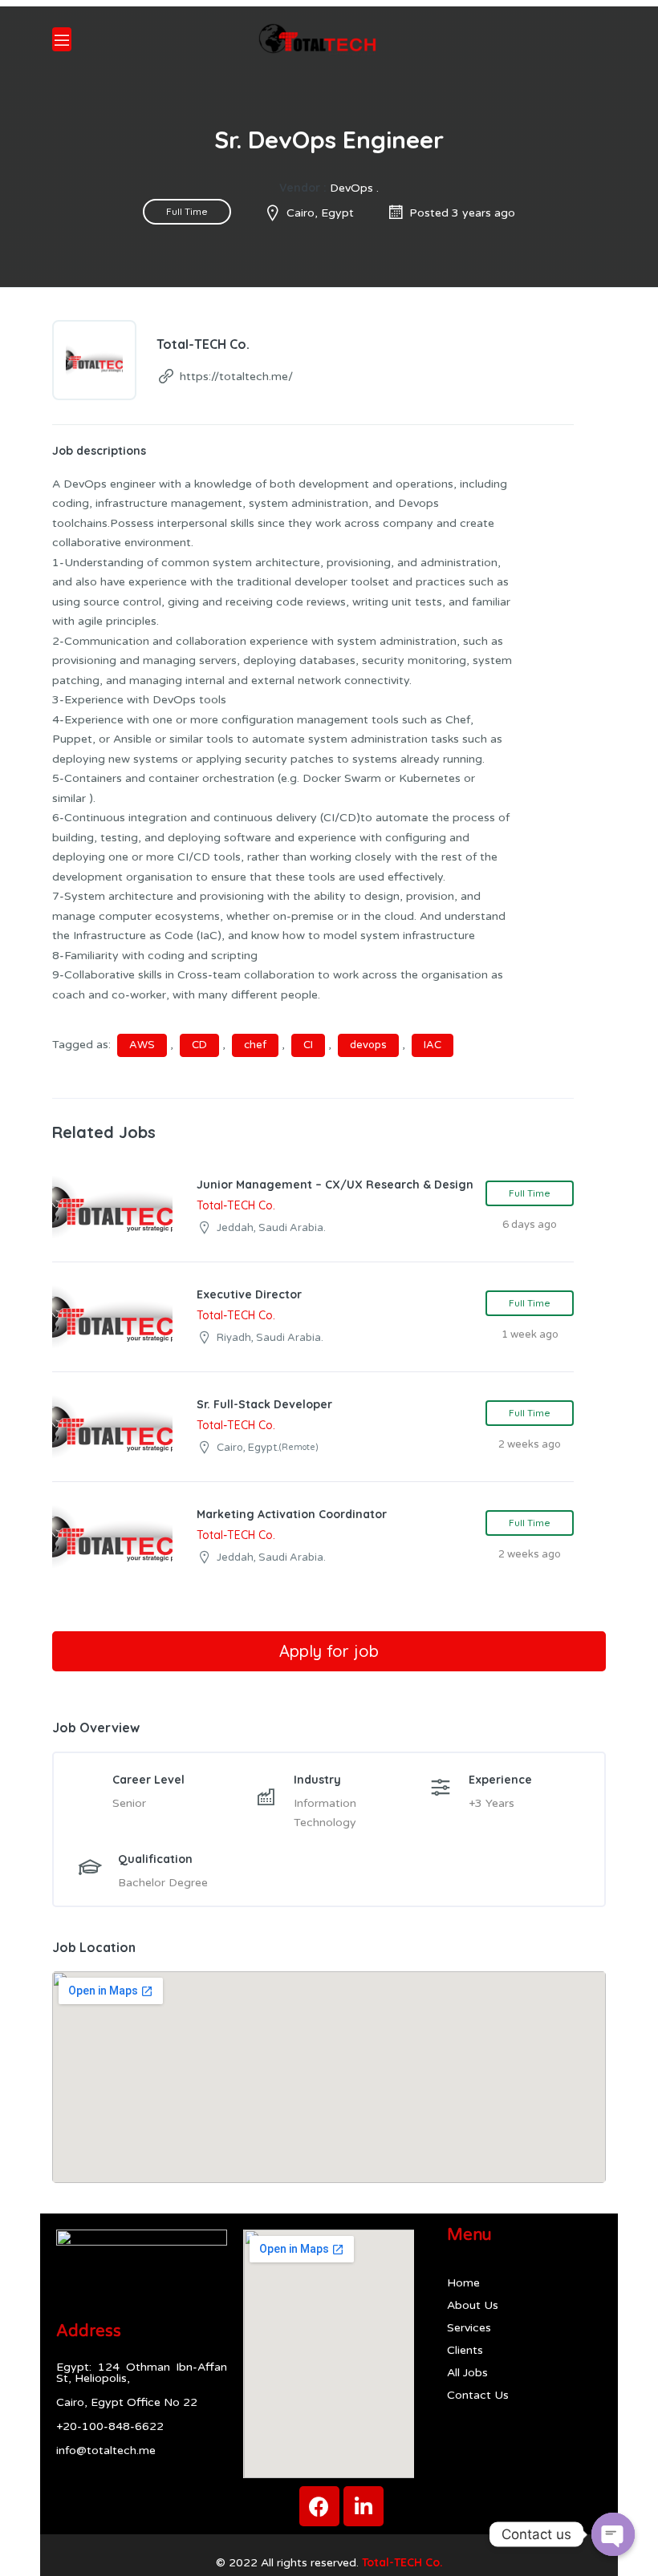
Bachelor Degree (163, 1883)
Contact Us (478, 2395)
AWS (142, 1045)
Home (463, 2283)
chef (255, 1045)
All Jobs (467, 2373)
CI (308, 1045)
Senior (129, 1803)
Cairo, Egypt (320, 213)
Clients (465, 2350)
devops (368, 1045)
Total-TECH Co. (402, 2562)
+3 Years (491, 1803)
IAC (433, 1045)
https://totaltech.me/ (236, 377)
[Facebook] (319, 2506)
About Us (473, 2305)
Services (469, 2328)
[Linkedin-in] (364, 2506)
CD (199, 1045)
